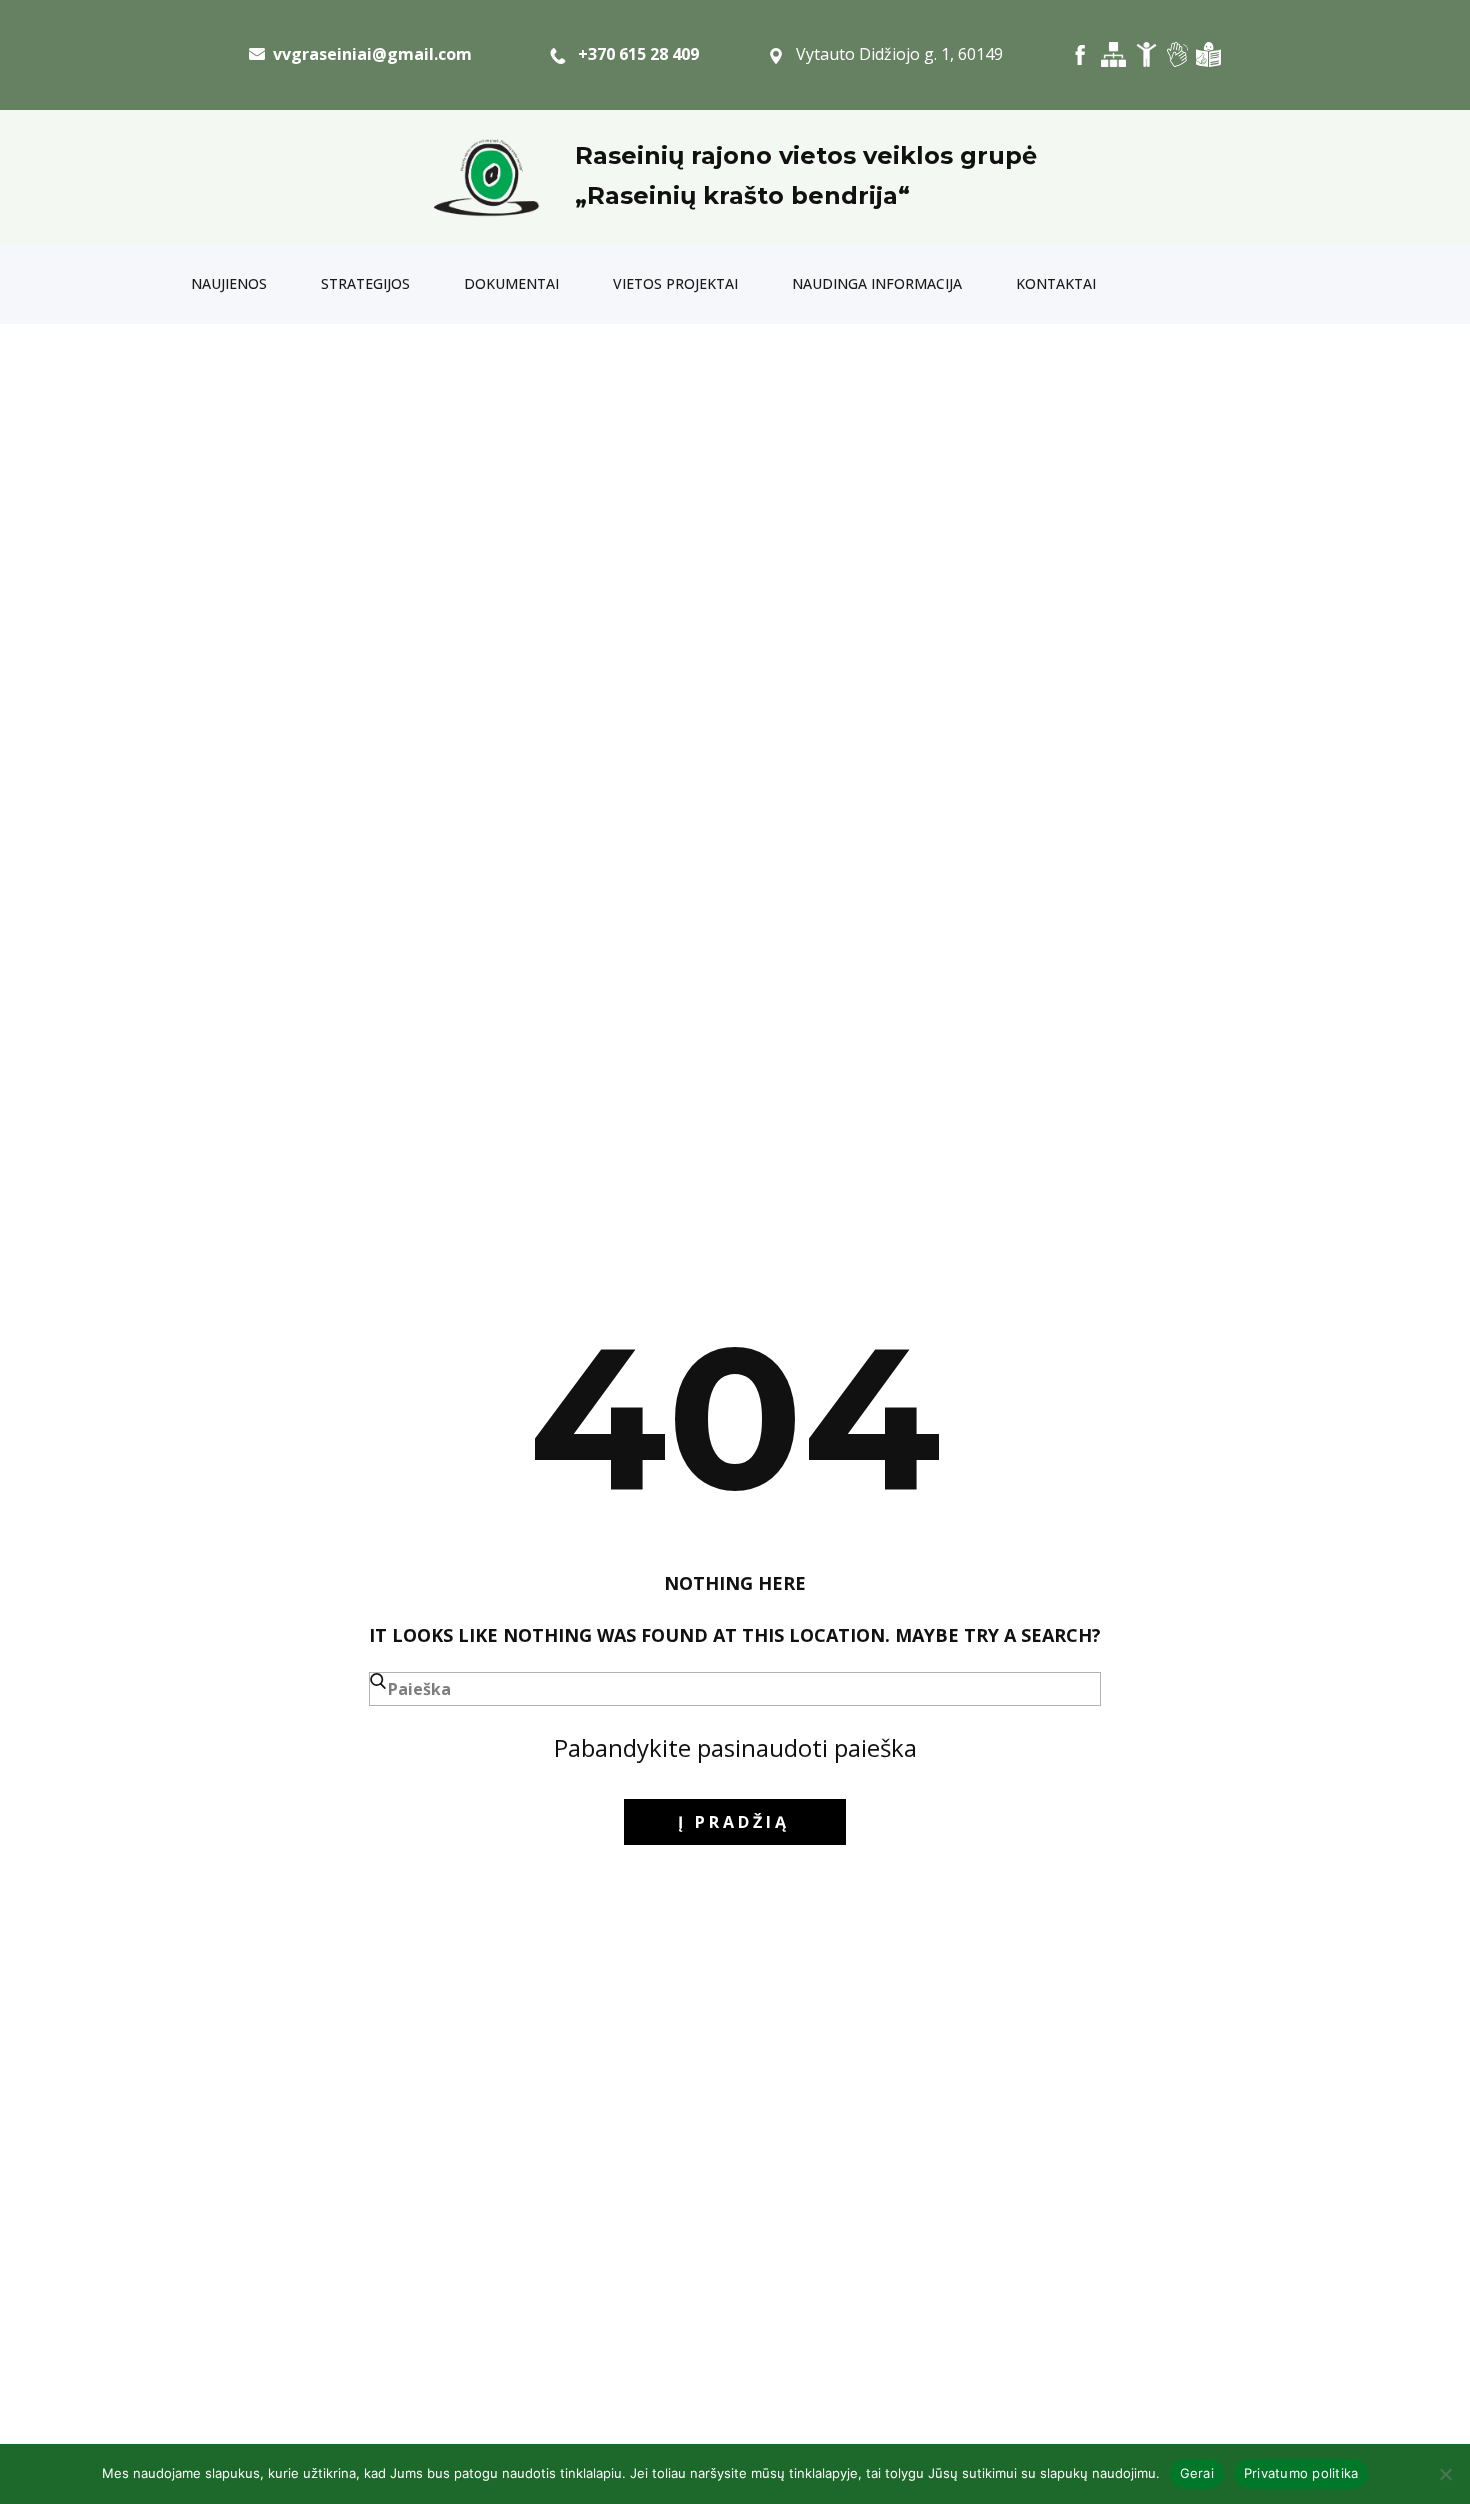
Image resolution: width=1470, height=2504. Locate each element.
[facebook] (1080, 54)
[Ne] (1445, 2474)
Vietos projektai (675, 283)
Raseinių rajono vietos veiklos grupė (806, 155)
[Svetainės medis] (1113, 54)
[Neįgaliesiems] (1146, 54)
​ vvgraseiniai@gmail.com (368, 54)
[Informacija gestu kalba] (1177, 54)
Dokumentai (511, 283)
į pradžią (734, 1822)
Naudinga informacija (877, 283)
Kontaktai (1056, 283)
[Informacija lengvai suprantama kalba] (1208, 54)
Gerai (1197, 2473)
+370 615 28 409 (632, 54)
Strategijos (365, 283)
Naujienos (229, 283)
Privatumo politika (1301, 2473)
